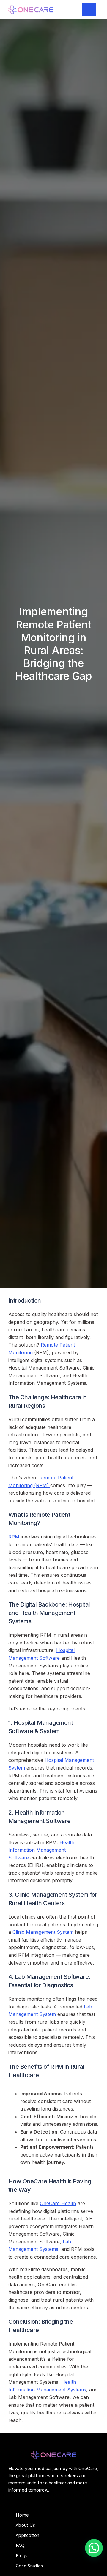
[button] (94, 2548)
